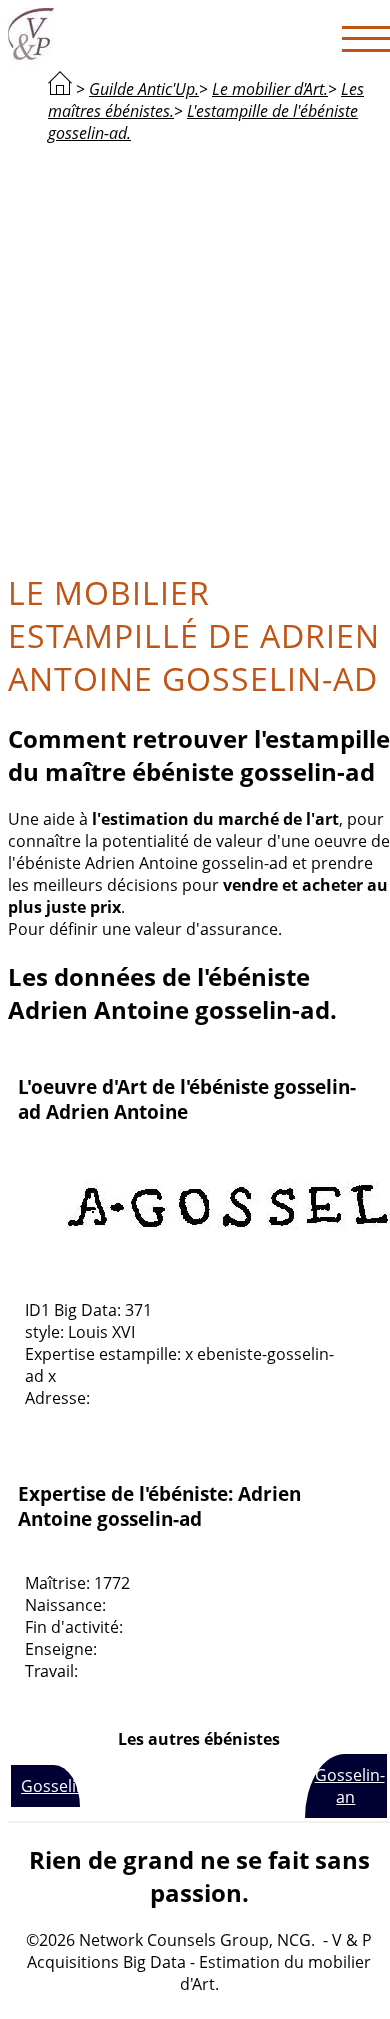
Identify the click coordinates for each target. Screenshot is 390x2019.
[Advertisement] (195, 355)
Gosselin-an (350, 1786)
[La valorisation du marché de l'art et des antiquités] (60, 89)
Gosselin (50, 1786)
